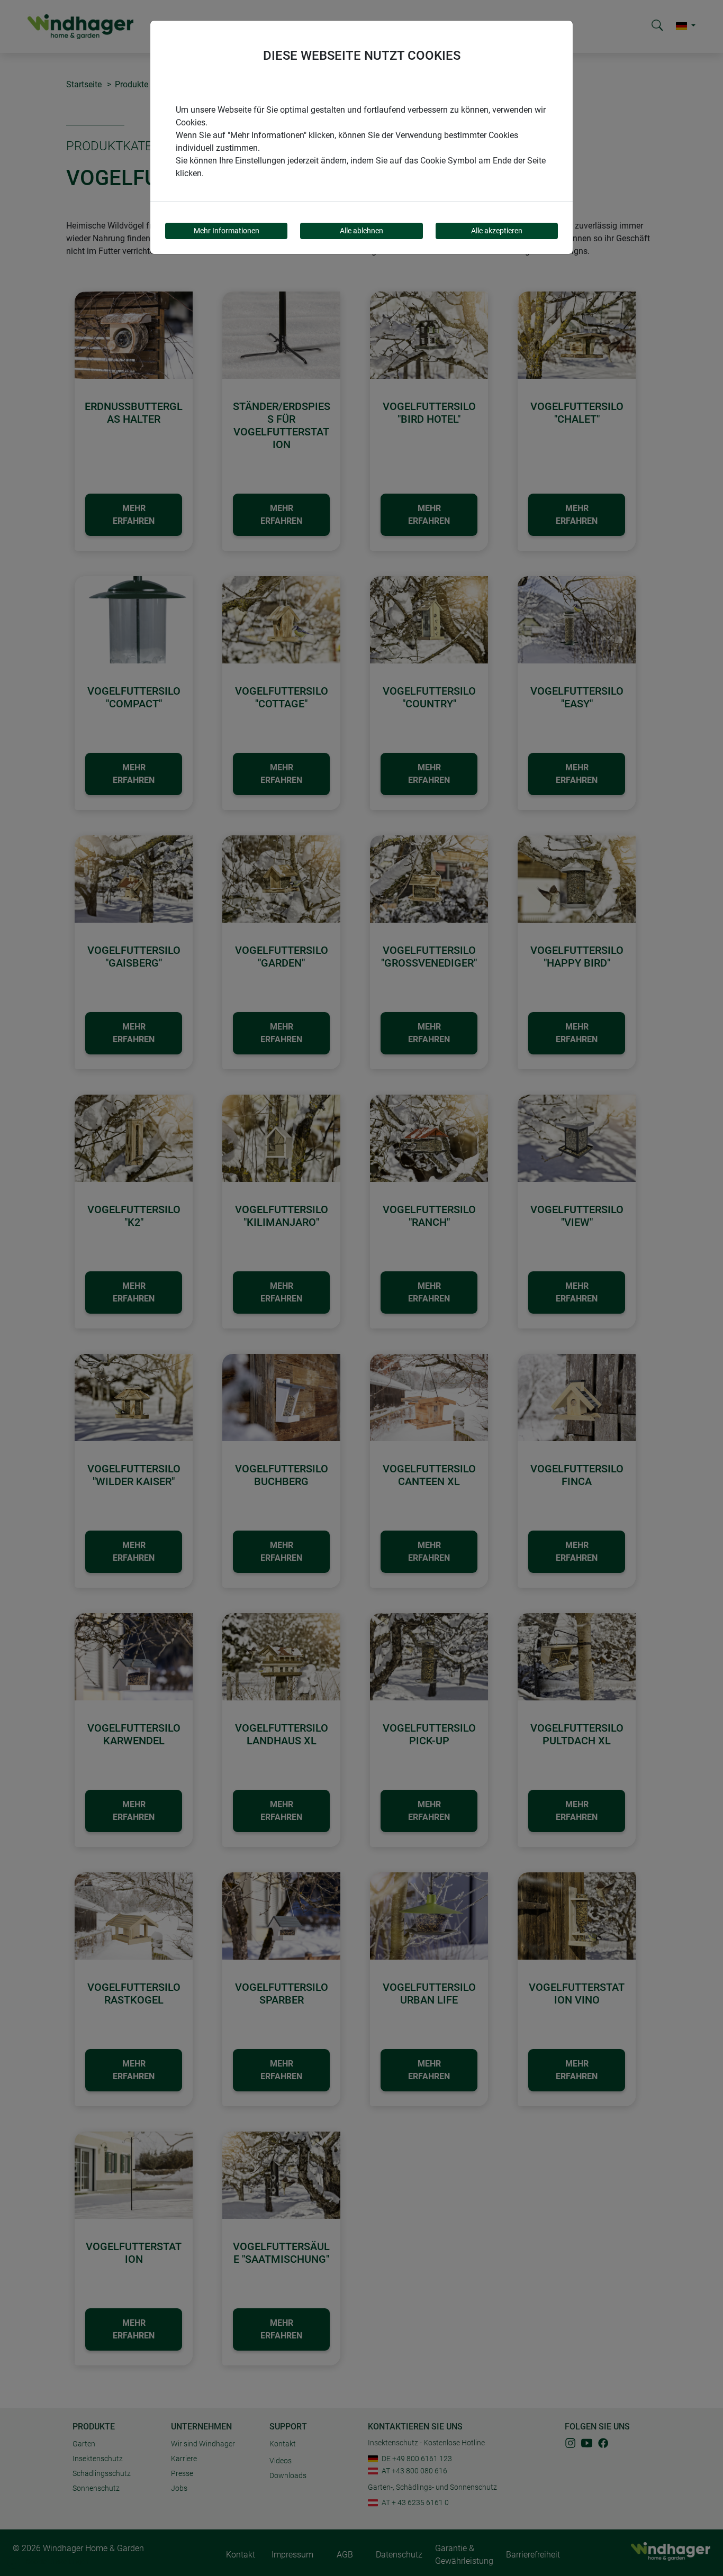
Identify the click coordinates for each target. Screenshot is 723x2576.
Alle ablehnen (361, 231)
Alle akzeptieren (497, 231)
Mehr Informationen (227, 231)
